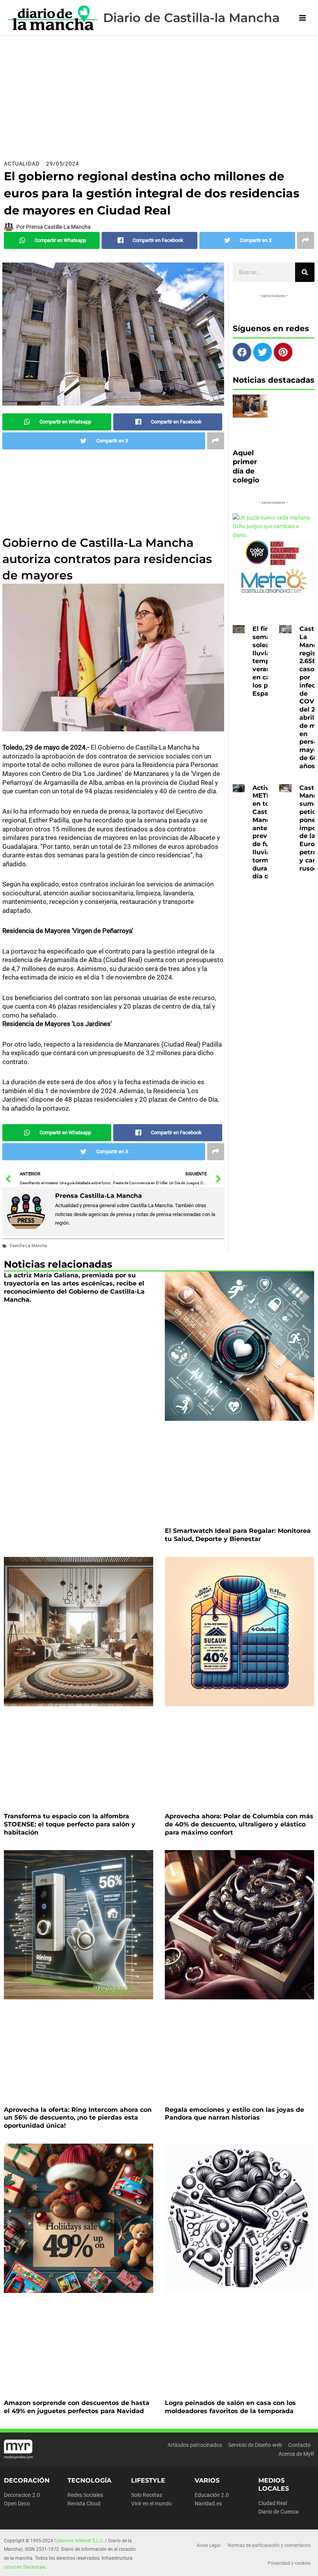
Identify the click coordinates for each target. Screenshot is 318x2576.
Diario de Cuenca (278, 2512)
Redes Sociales (85, 2495)
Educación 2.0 (212, 2495)
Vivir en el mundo (151, 2503)
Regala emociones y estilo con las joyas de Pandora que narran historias (234, 2114)
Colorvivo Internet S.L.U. (79, 2541)
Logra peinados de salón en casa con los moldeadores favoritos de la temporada (230, 2407)
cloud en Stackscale (25, 2567)
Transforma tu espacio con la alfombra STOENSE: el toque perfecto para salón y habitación (70, 1824)
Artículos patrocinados (195, 2445)
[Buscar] (305, 272)
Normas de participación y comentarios (269, 2545)
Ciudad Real (273, 2503)
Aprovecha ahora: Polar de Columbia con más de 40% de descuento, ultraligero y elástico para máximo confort (239, 1824)
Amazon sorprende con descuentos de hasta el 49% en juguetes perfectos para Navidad (77, 2407)
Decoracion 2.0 (22, 2495)
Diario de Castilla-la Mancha (191, 18)
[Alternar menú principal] (303, 18)
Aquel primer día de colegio (246, 466)
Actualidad (22, 164)
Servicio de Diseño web (255, 2445)
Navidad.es (208, 2503)
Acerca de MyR (296, 2454)
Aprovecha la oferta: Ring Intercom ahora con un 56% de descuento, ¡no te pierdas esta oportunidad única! (78, 2118)
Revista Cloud (84, 2503)
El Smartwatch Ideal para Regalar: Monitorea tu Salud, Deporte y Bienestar (238, 1535)
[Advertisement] (159, 94)
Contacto (299, 2445)
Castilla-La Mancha (28, 1246)
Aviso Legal (209, 2545)
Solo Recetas (147, 2495)
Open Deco (17, 2503)
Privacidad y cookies (289, 2563)
